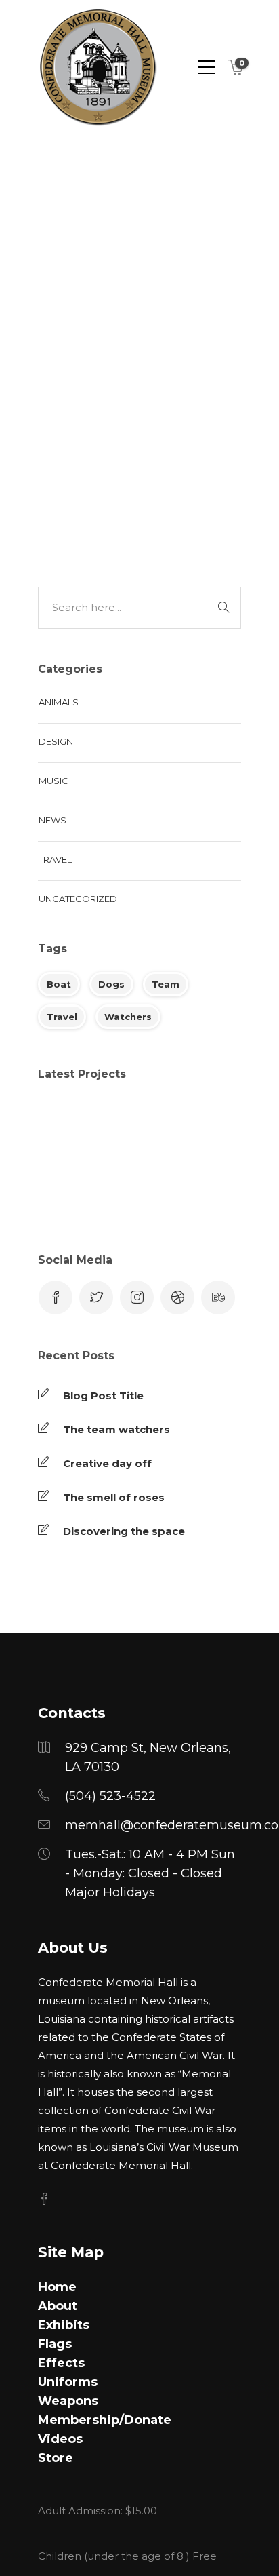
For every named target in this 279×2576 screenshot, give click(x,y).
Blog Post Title (103, 1396)
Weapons (68, 2401)
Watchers (128, 1017)
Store (56, 2458)
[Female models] (67, 1194)
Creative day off (107, 1463)
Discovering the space (124, 1531)
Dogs (111, 984)
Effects (61, 2363)
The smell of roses (114, 1497)
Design (56, 741)
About (58, 2306)
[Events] (202, 1126)
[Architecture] (134, 1126)
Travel (92, 496)
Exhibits (64, 2325)
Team (166, 984)
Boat (59, 984)
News (52, 820)
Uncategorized (152, 496)
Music (53, 781)
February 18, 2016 (164, 229)
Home (57, 2287)
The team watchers (116, 1429)
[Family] (202, 1194)
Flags (55, 2344)
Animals (59, 702)
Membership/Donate (105, 2420)
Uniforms (68, 2382)
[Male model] (134, 1194)
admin (92, 229)
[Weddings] (67, 1126)
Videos (60, 2439)
